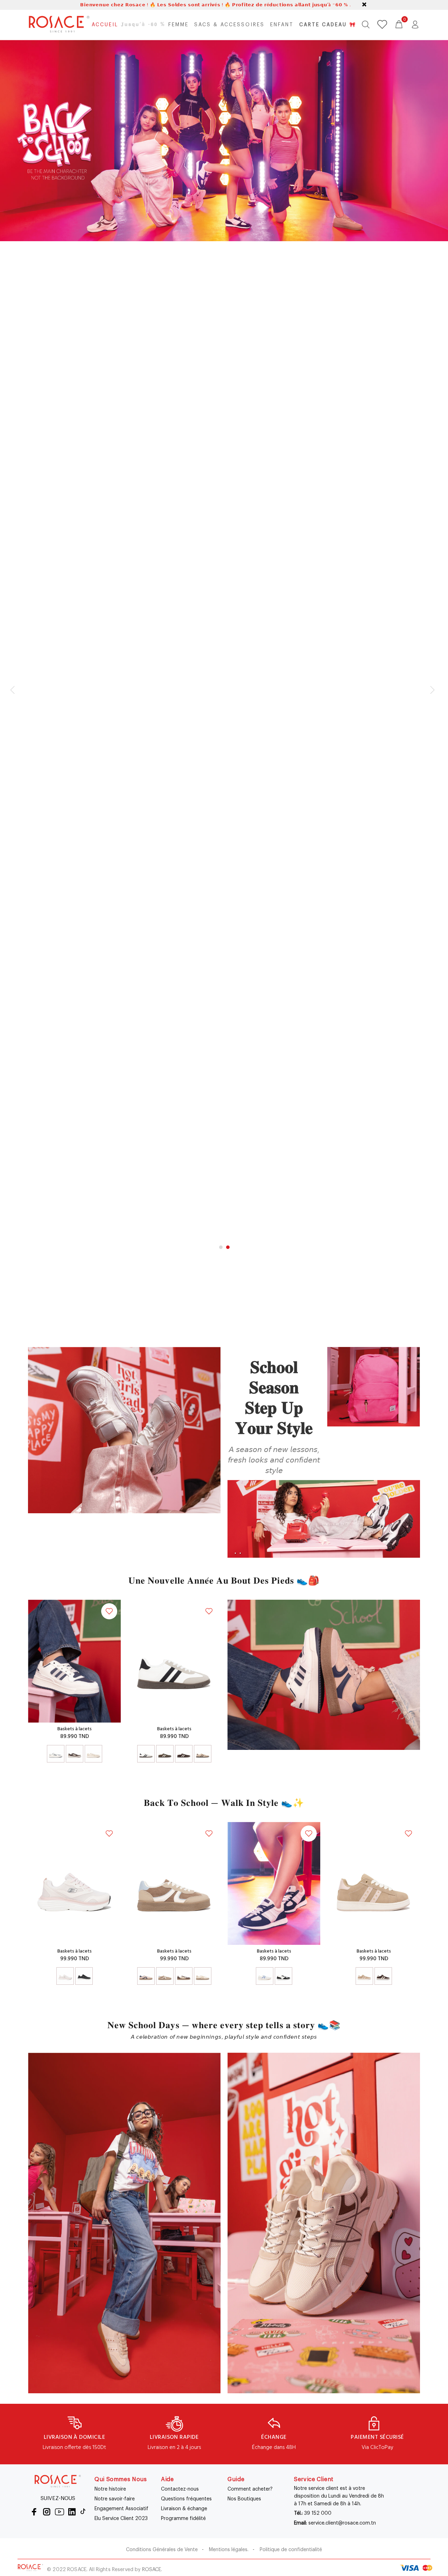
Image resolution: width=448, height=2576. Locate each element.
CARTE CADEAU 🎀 (328, 25)
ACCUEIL (105, 25)
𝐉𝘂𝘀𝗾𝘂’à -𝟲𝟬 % (143, 25)
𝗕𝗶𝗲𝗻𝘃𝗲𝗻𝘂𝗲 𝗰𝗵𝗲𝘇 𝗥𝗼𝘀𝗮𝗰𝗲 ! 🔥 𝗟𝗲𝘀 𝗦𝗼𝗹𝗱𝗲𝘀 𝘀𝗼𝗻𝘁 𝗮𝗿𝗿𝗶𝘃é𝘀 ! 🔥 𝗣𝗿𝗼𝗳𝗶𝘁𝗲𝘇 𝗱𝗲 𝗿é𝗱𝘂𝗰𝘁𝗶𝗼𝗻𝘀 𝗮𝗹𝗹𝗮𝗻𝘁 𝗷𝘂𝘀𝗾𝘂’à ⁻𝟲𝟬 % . (215, 5)
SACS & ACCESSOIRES (229, 25)
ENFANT (282, 25)
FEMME (178, 25)
